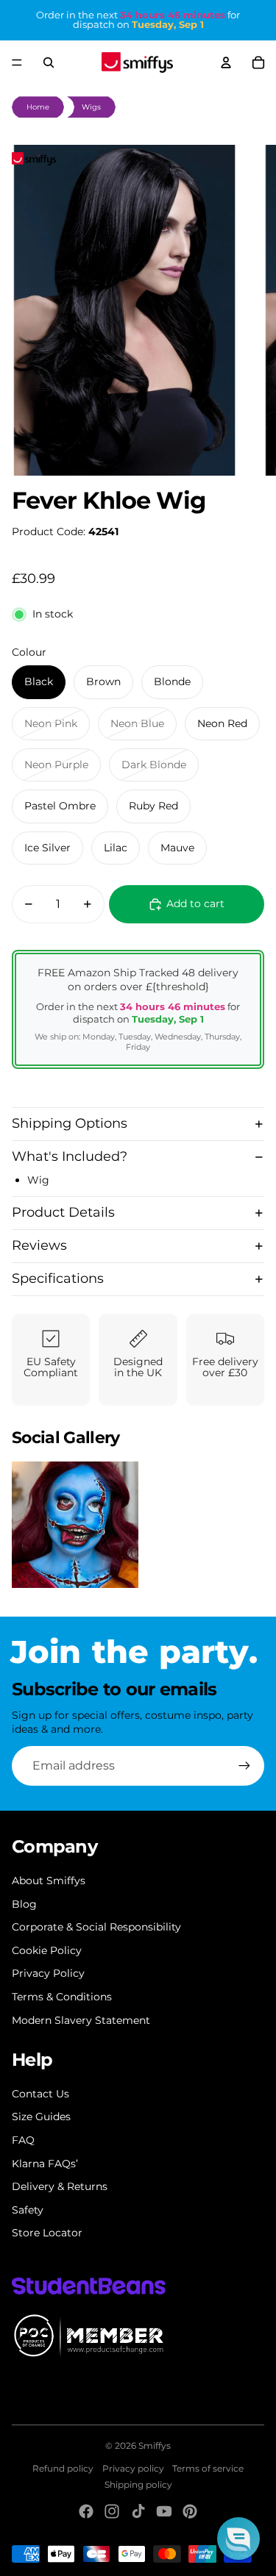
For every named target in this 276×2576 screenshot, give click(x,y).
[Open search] (49, 62)
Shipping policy (138, 2484)
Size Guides (41, 2117)
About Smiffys (49, 1881)
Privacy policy (133, 2468)
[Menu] (17, 62)
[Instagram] (112, 2511)
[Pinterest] (190, 2511)
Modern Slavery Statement (81, 2020)
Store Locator (47, 2233)
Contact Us (40, 2094)
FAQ (23, 2140)
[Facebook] (86, 2511)
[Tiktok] (138, 2511)
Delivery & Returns (60, 2186)
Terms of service (208, 2468)
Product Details (63, 1212)
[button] (238, 2539)
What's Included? (70, 1156)
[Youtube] (164, 2511)
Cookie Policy (47, 1950)
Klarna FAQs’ (45, 2164)
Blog (24, 1904)
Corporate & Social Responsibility (96, 1927)
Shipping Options (70, 1123)
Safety (28, 2210)
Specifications (58, 1278)
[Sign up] (244, 1766)
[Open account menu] (226, 62)
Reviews (39, 1245)
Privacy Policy (48, 1973)
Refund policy (63, 2468)
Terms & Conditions (62, 1997)
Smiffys (155, 2446)
